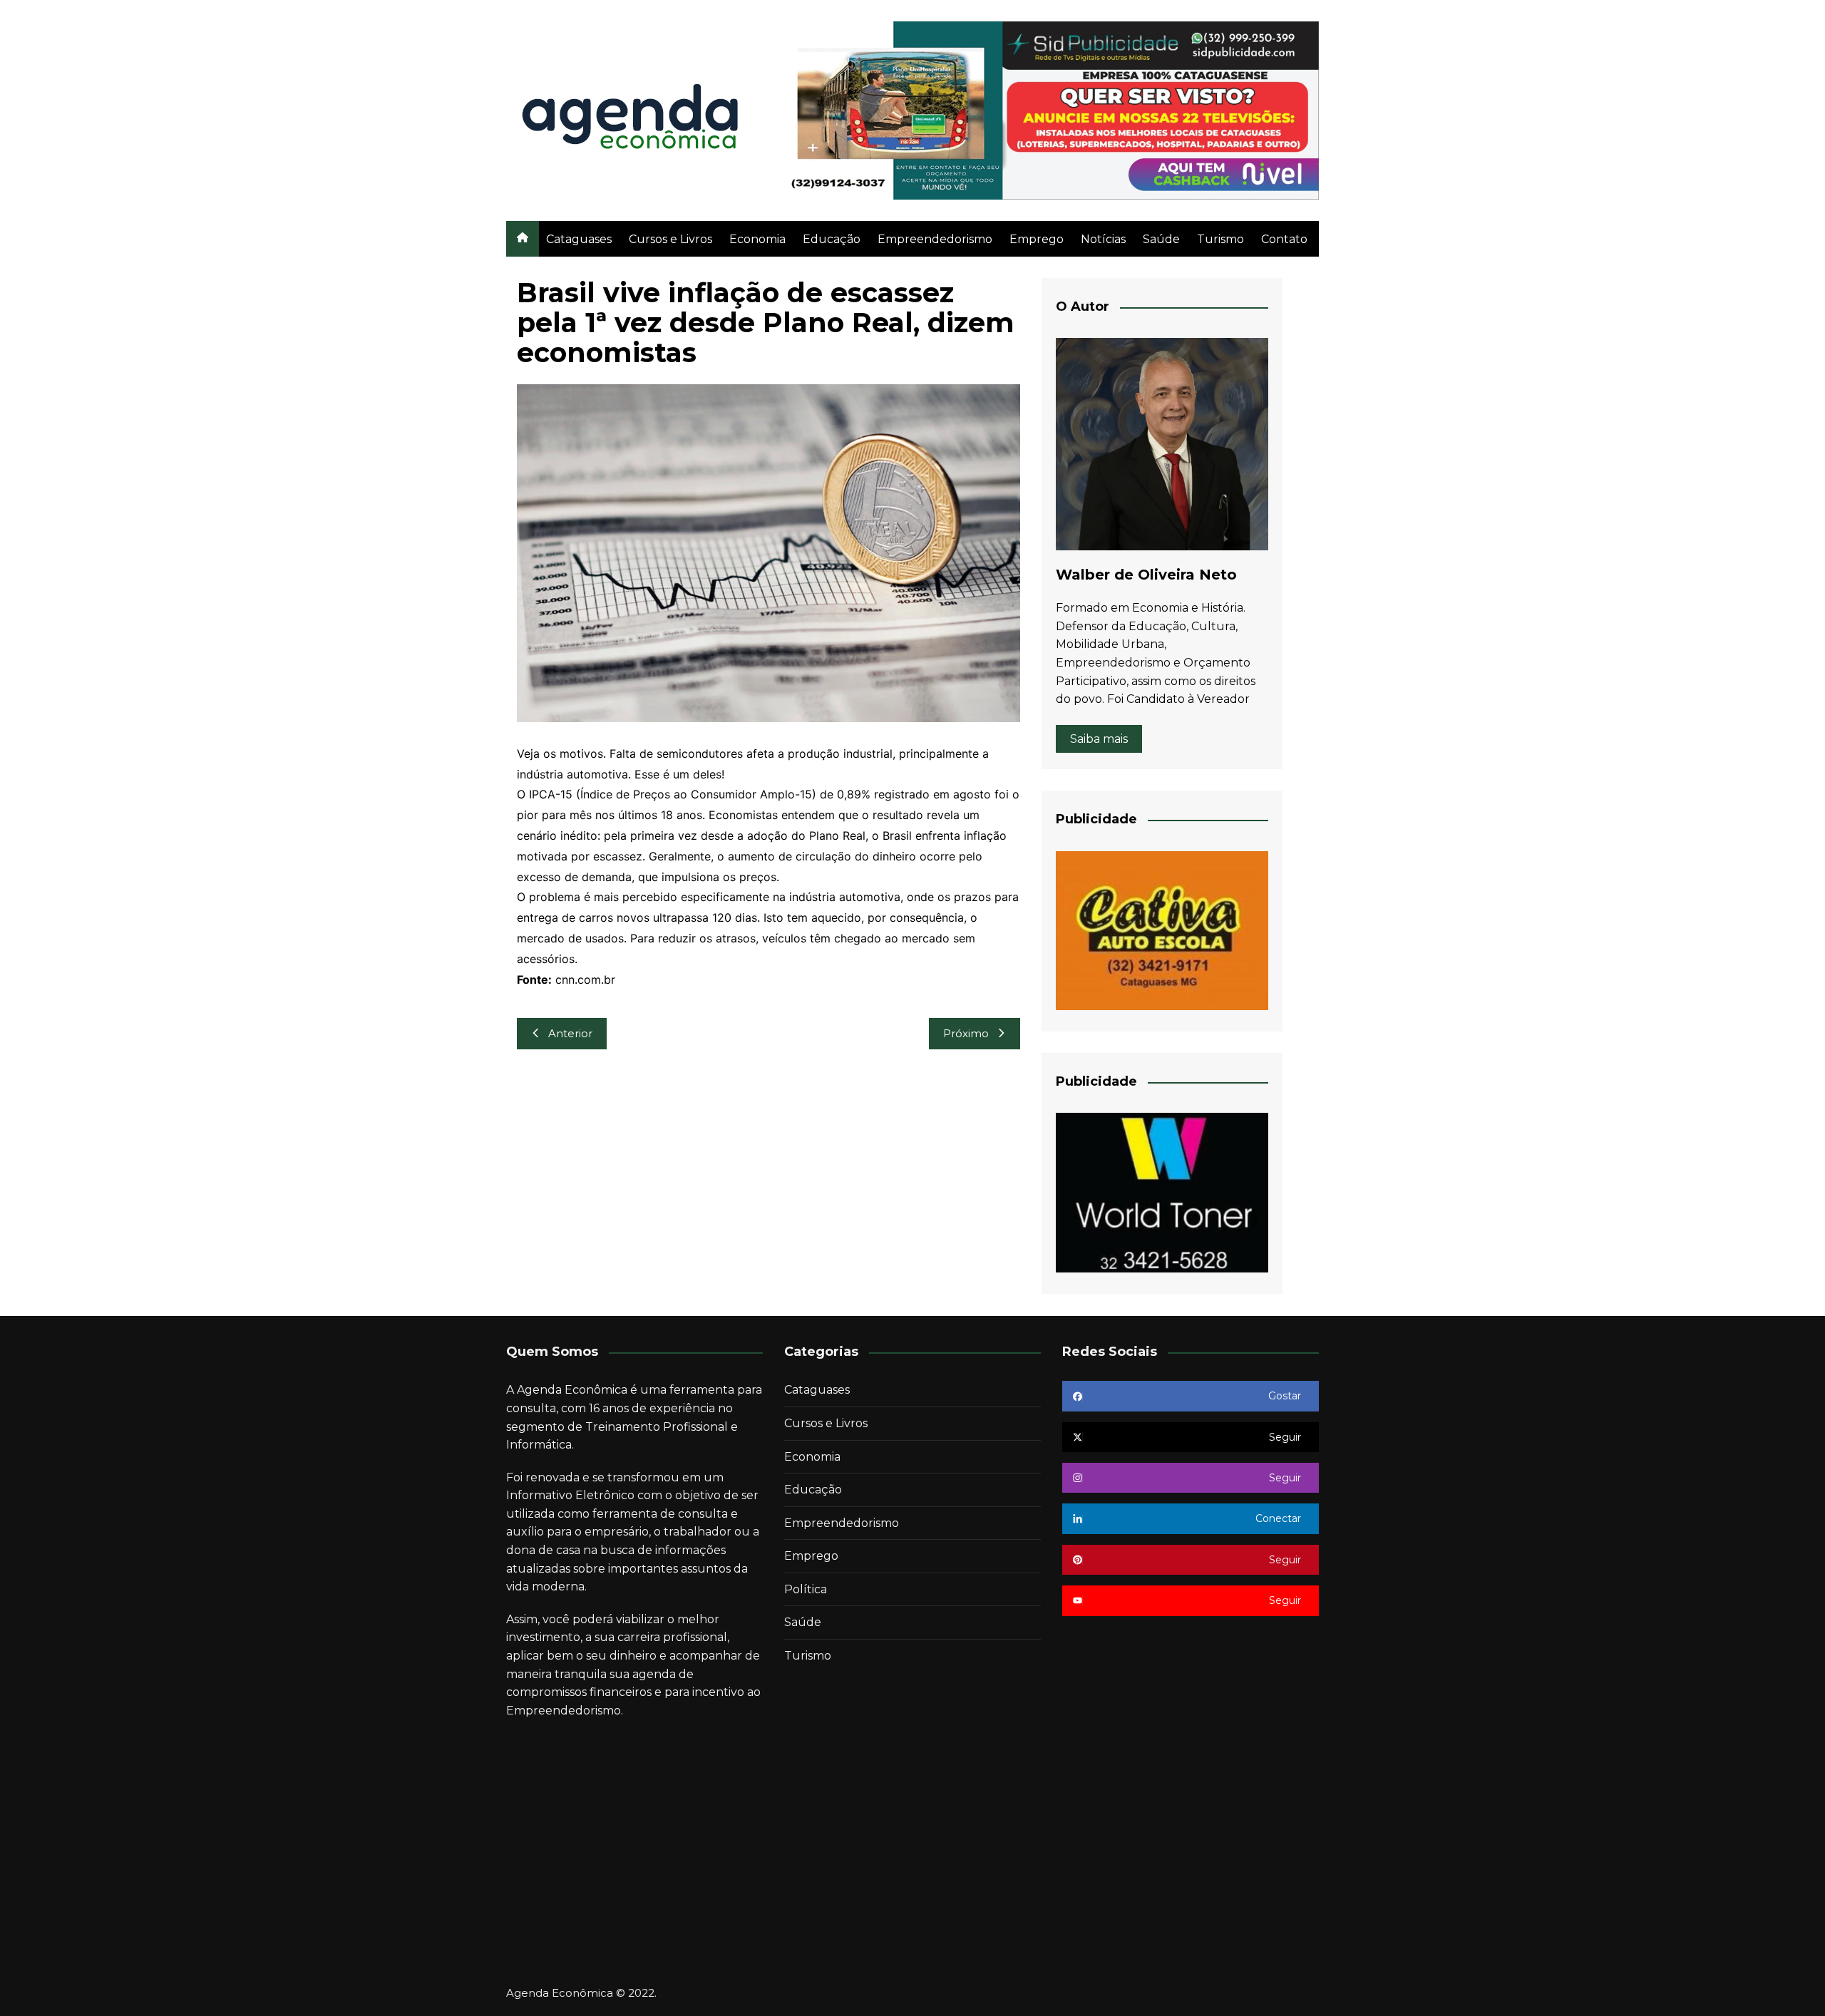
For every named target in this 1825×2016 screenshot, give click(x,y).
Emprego (1037, 239)
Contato (1284, 239)
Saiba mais (1099, 739)
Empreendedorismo (935, 239)
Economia (757, 239)
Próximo (966, 1033)
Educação (832, 239)
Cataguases (579, 239)
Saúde (1161, 239)
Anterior (570, 1033)
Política (806, 1589)
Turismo (1220, 239)
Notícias (1103, 239)
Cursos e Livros (670, 239)
